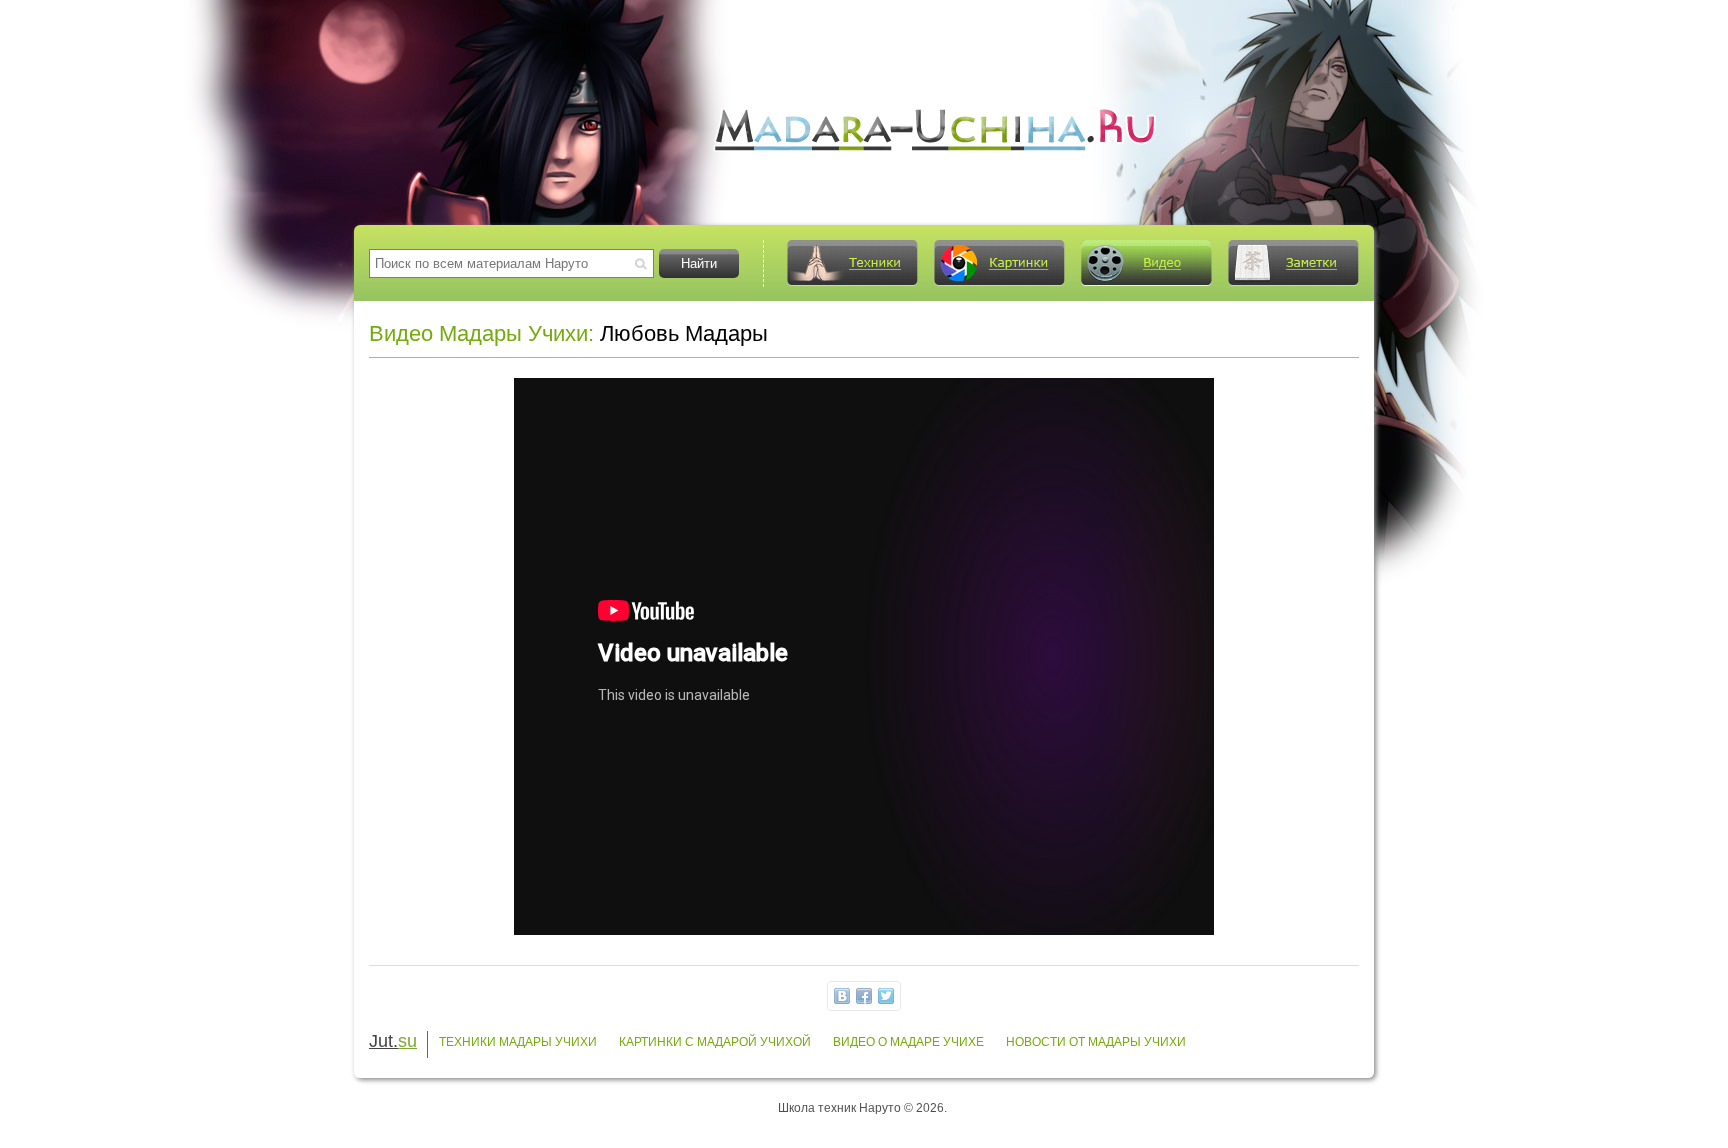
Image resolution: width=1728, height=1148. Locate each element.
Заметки (1293, 263)
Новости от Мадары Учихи (1096, 1042)
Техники (852, 263)
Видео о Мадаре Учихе (908, 1042)
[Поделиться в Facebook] (864, 996)
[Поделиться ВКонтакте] (842, 996)
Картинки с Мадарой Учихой (715, 1042)
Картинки (999, 263)
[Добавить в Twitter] (886, 996)
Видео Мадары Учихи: (481, 333)
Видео (1146, 263)
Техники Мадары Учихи (518, 1042)
